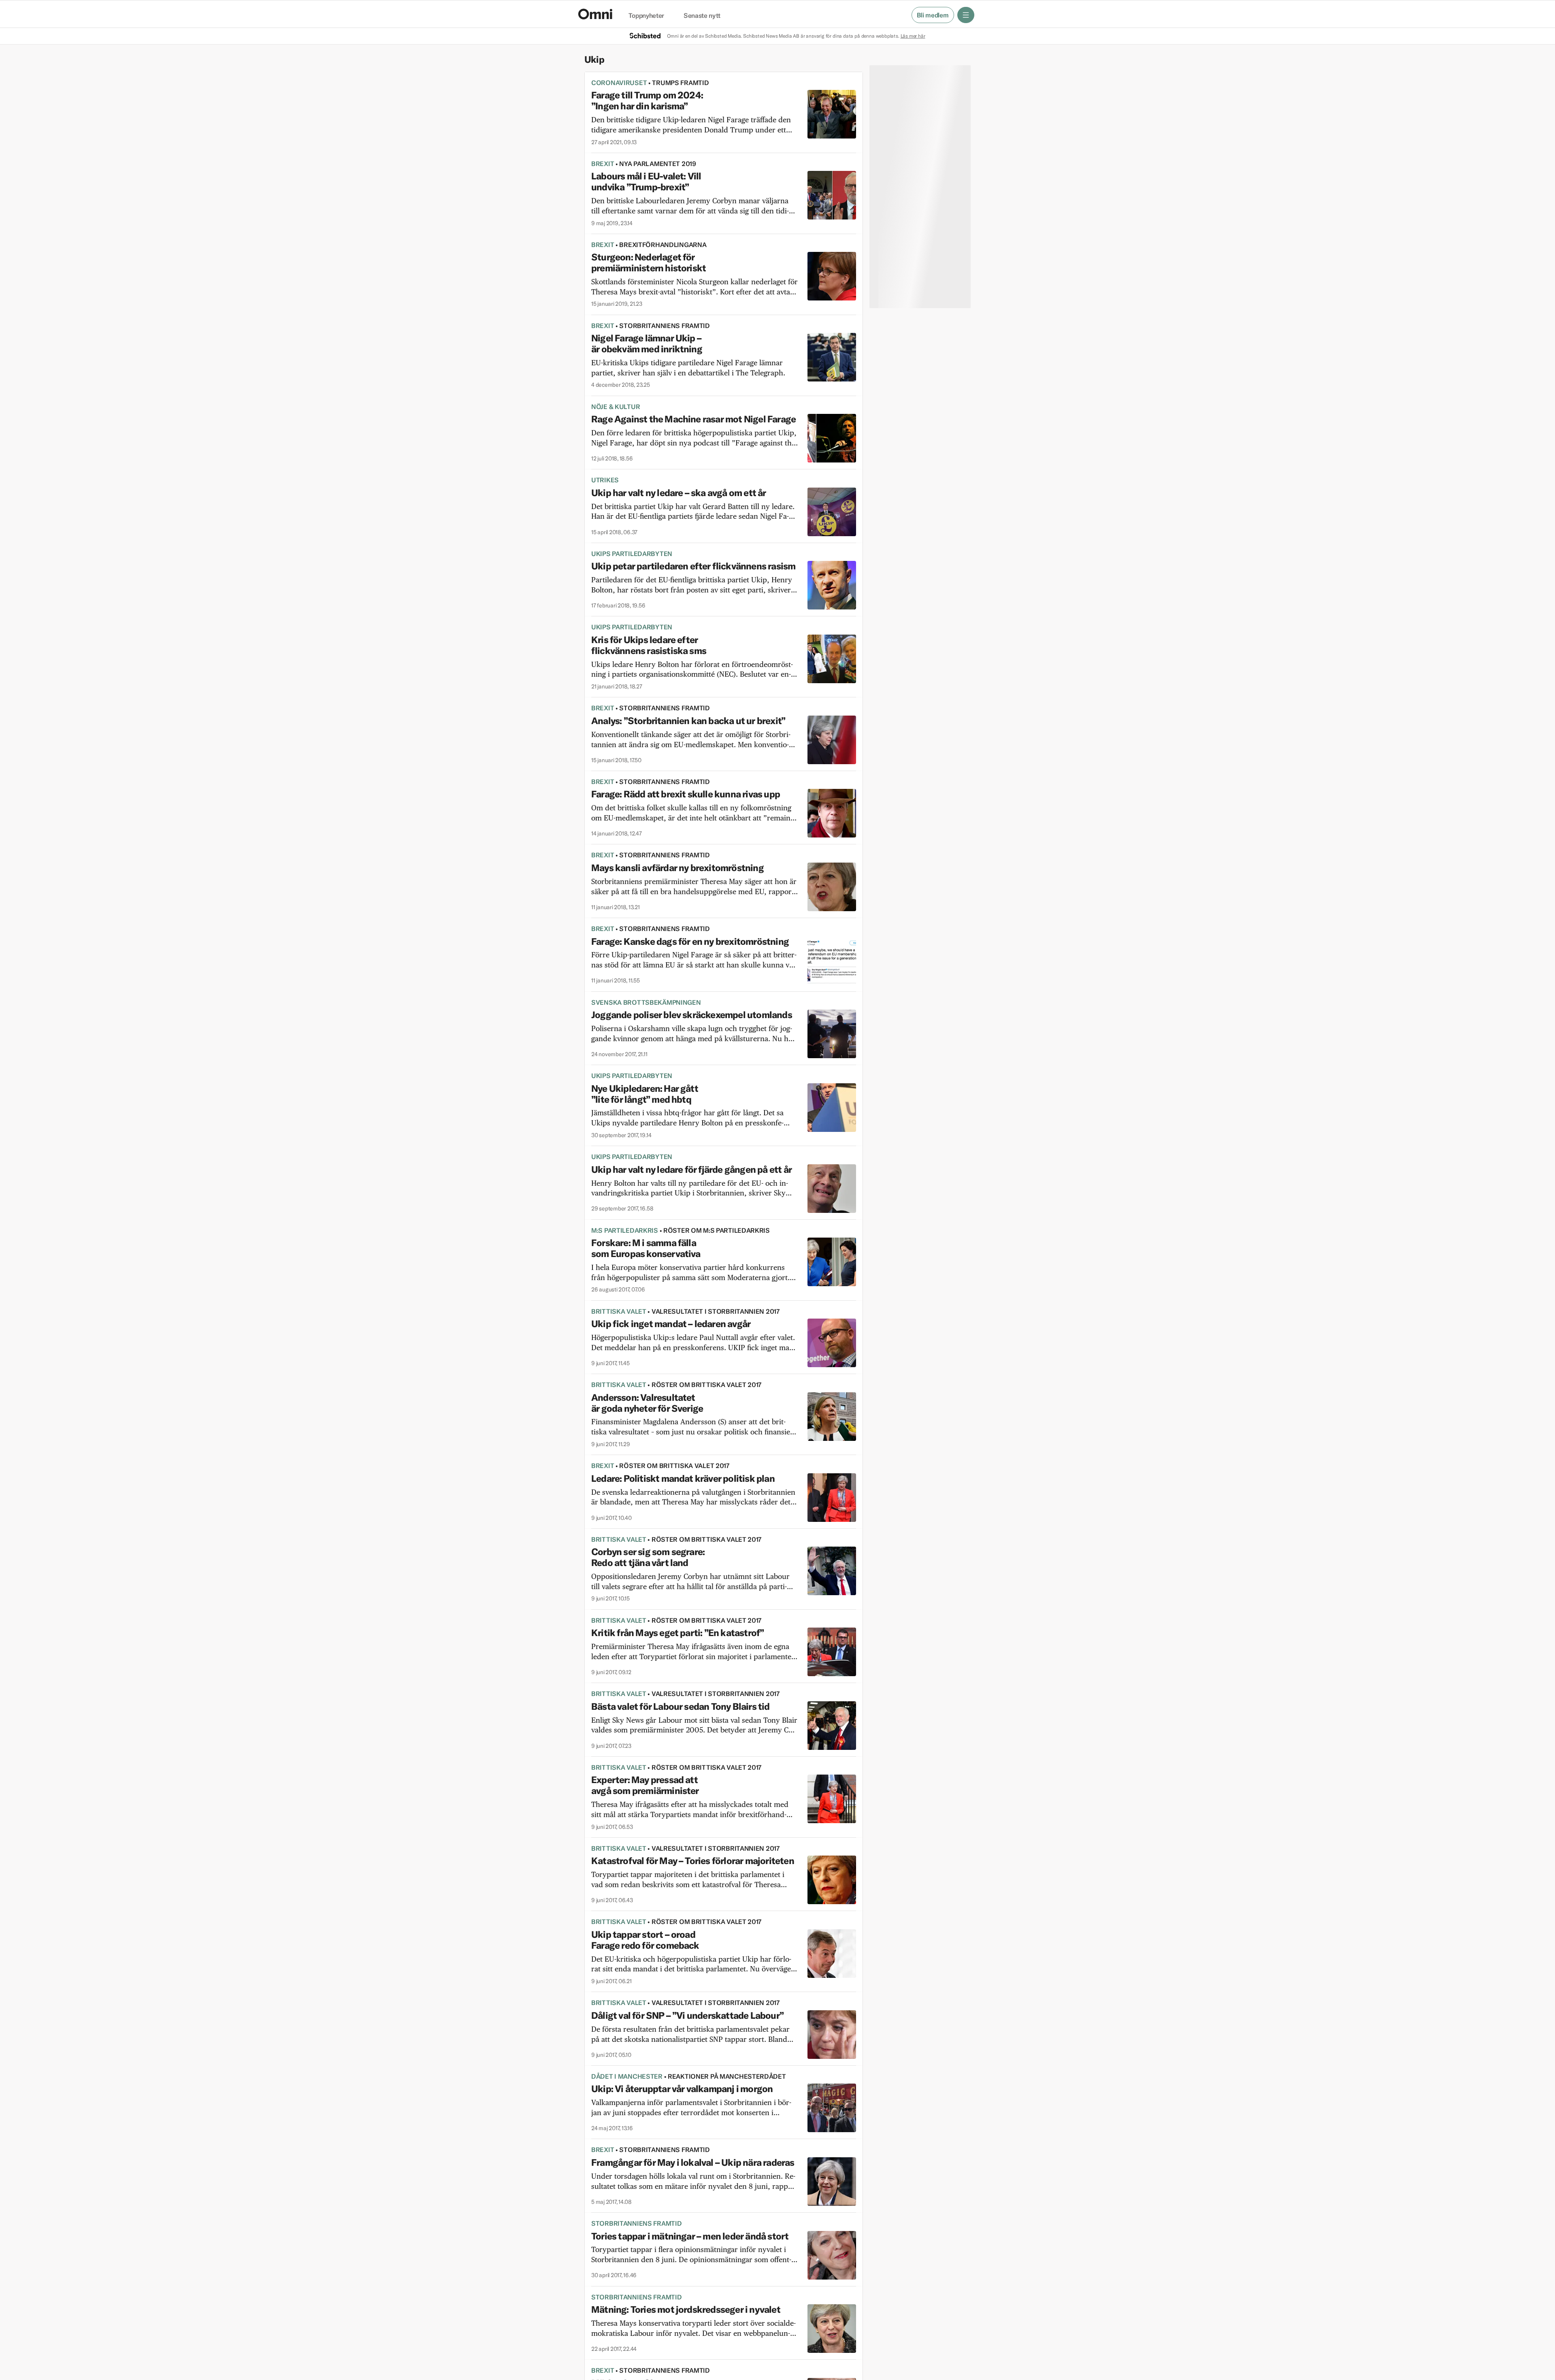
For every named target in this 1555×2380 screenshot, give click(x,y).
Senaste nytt (702, 16)
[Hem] (595, 14)
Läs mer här (913, 36)
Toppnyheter (646, 16)
